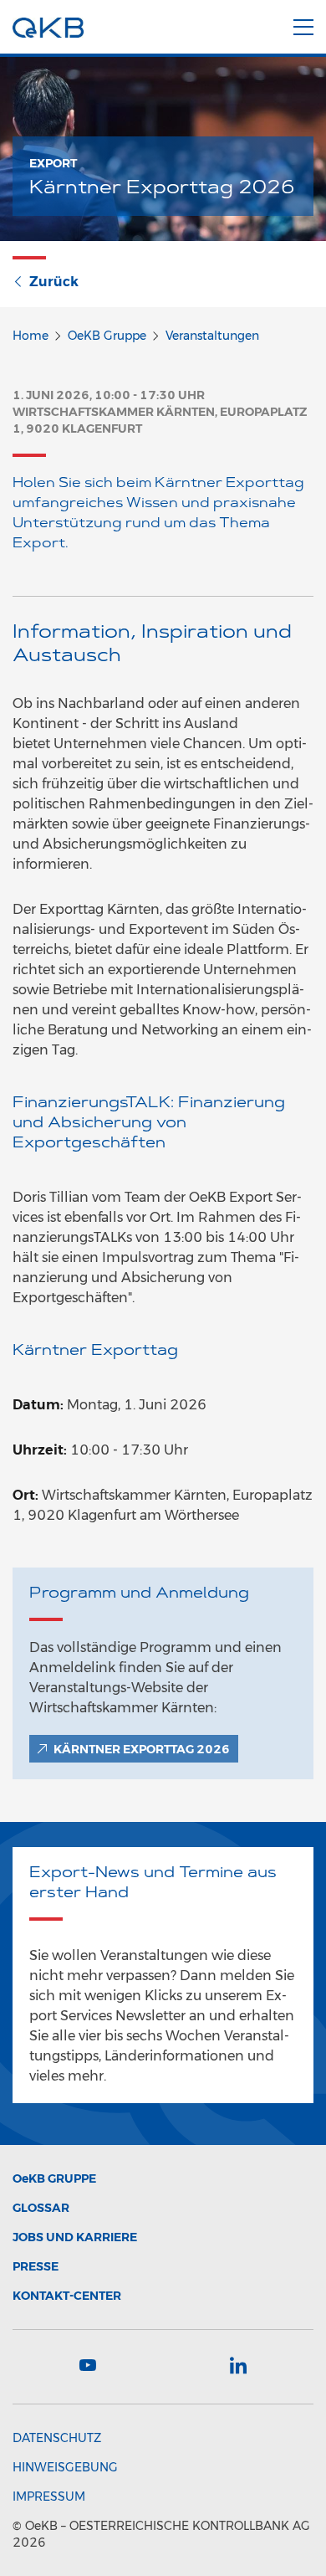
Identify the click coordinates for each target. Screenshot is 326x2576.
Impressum (49, 2496)
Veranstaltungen (212, 336)
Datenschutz (57, 2438)
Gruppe (54, 2178)
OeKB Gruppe (107, 336)
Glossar (41, 2208)
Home (31, 336)
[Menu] (303, 24)
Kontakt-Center (67, 2296)
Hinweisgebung (65, 2467)
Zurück (54, 282)
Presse (36, 2266)
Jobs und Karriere (75, 2237)
